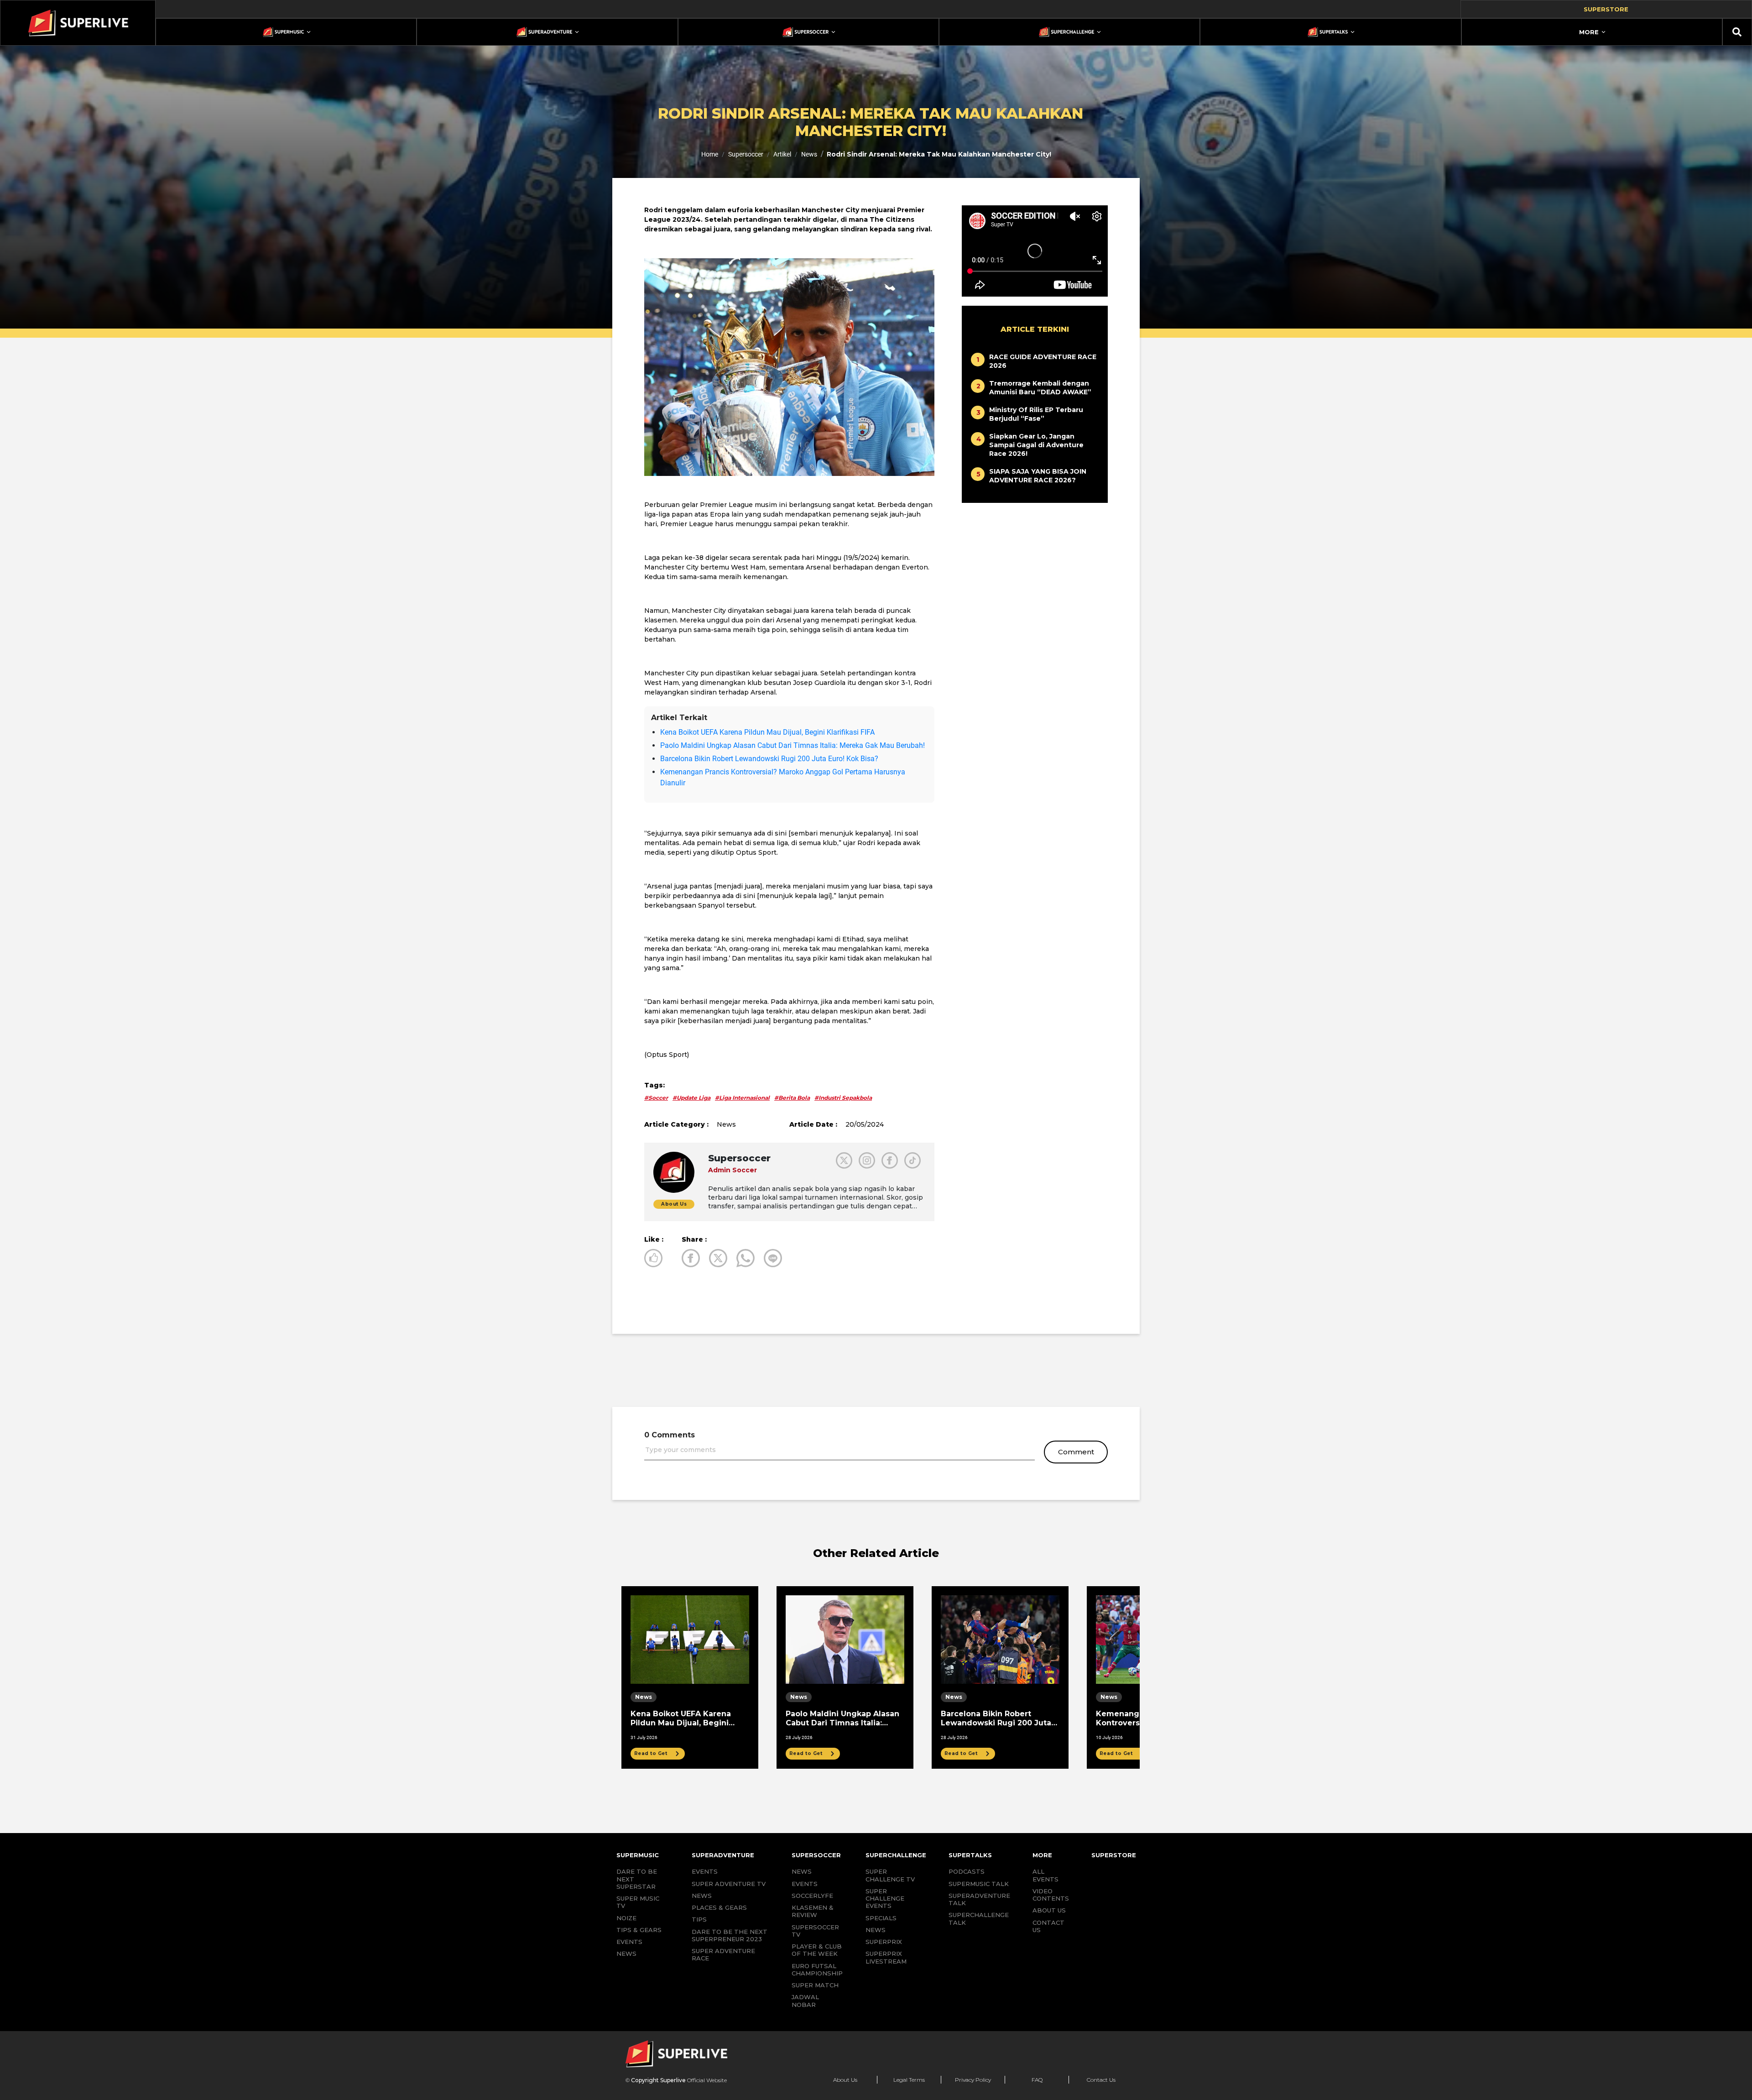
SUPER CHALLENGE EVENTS (885, 1899)
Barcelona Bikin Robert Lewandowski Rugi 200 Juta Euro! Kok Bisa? (769, 759)
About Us (845, 2080)
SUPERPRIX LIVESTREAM (886, 1957)
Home (710, 154)
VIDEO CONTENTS (1051, 1895)
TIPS (699, 1919)
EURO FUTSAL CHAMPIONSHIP (817, 1969)
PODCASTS (967, 1871)
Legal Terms (909, 2080)
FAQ (1037, 2080)
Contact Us (1101, 2080)
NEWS (626, 1954)
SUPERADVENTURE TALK (979, 1899)
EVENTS (629, 1942)
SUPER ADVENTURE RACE (723, 1954)
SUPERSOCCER (816, 1855)
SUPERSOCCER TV (815, 1931)
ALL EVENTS (1045, 1875)
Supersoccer (746, 154)
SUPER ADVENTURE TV (729, 1884)
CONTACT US (1048, 1926)
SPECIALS (881, 1918)
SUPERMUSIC (638, 1855)
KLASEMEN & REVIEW (813, 1911)
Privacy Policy (973, 2080)
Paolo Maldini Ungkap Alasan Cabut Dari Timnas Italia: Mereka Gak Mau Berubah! (793, 745)
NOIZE (626, 1918)
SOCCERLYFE (812, 1896)
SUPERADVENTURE (723, 1855)
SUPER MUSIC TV (638, 1902)
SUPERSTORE (1114, 1855)
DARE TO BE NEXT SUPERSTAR (637, 1879)
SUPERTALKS (970, 1855)
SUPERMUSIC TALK (979, 1884)
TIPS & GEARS (639, 1930)
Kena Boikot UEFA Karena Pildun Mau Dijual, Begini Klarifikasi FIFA (767, 732)
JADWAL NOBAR (805, 2001)
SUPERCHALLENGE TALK (979, 1918)
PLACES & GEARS (719, 1907)
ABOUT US (1049, 1910)
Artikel (782, 154)
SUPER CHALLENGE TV (890, 1875)
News (809, 154)
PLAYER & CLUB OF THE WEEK (817, 1950)
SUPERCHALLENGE (896, 1855)
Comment (1076, 1452)
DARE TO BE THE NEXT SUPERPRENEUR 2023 (730, 1935)
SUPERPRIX (884, 1942)
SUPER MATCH (815, 1985)
